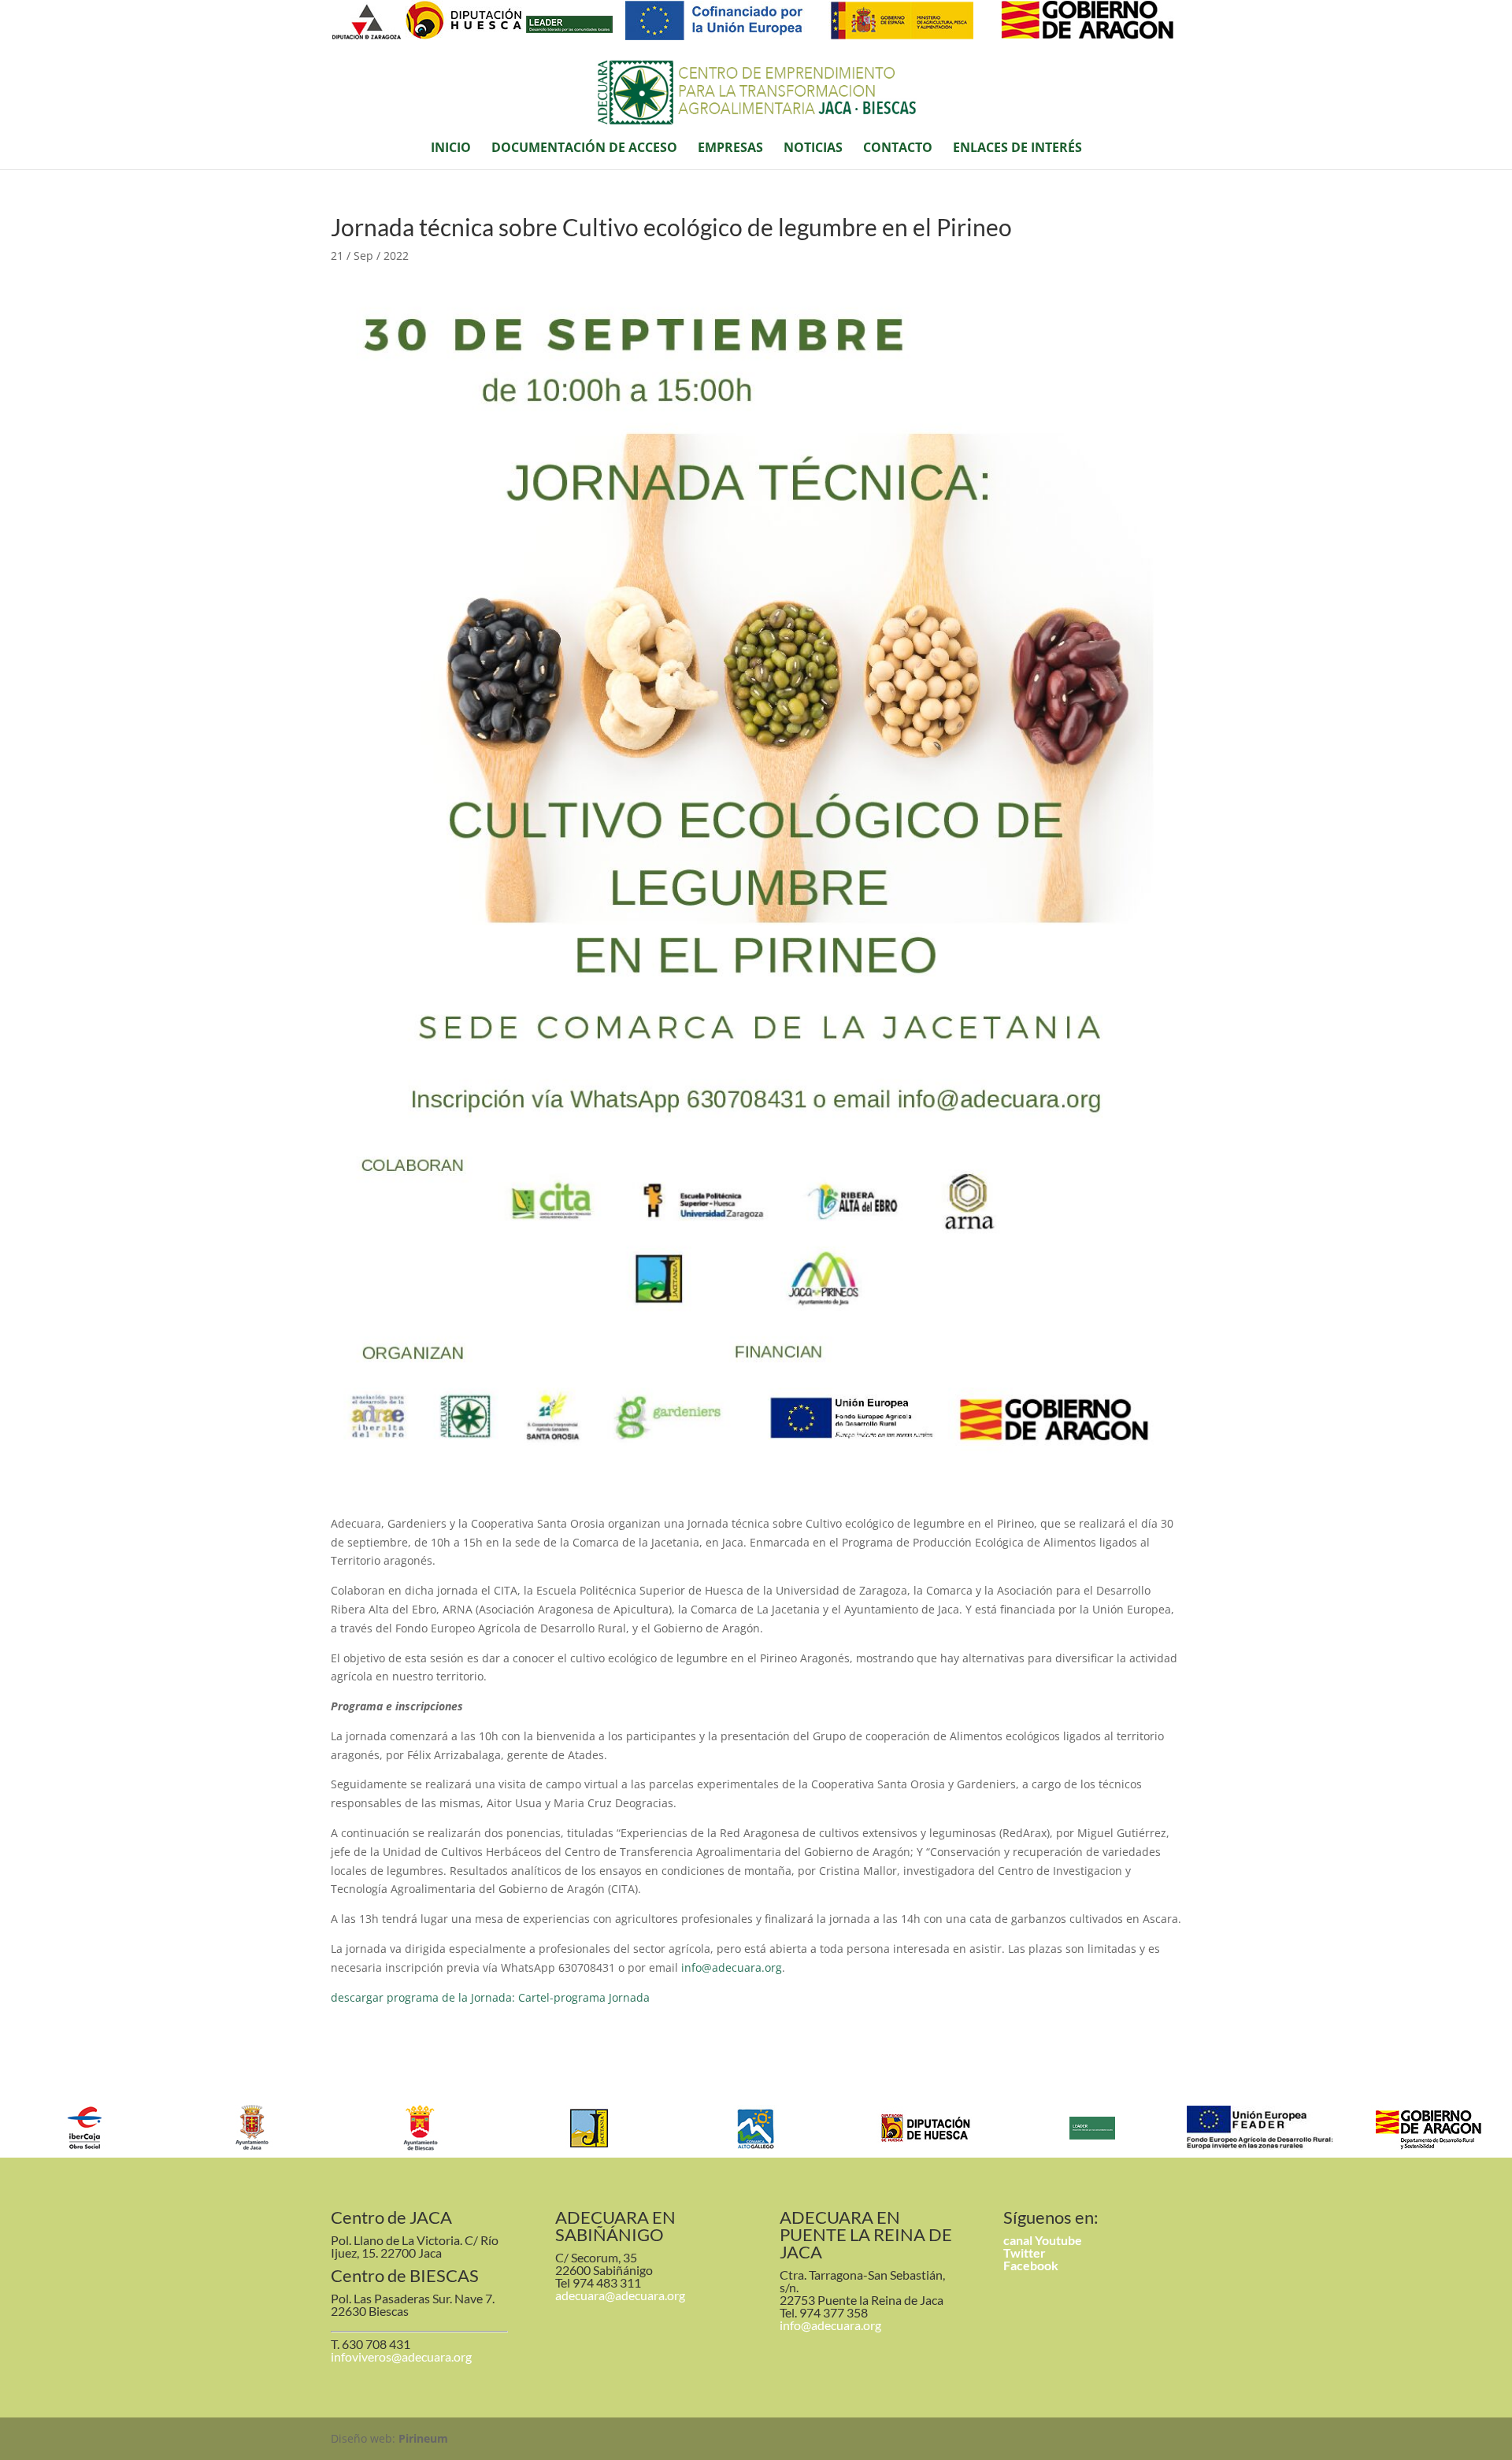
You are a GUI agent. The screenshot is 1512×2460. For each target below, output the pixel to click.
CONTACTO (898, 149)
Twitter (1025, 2253)
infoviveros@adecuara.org (401, 2356)
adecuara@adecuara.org (620, 2295)
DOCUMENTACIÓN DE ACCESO (584, 149)
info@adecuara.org (732, 1967)
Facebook (1031, 2265)
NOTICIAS (813, 149)
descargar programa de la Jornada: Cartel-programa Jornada (490, 1997)
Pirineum (423, 2438)
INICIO (451, 149)
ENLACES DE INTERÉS (1017, 149)
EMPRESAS (730, 149)
